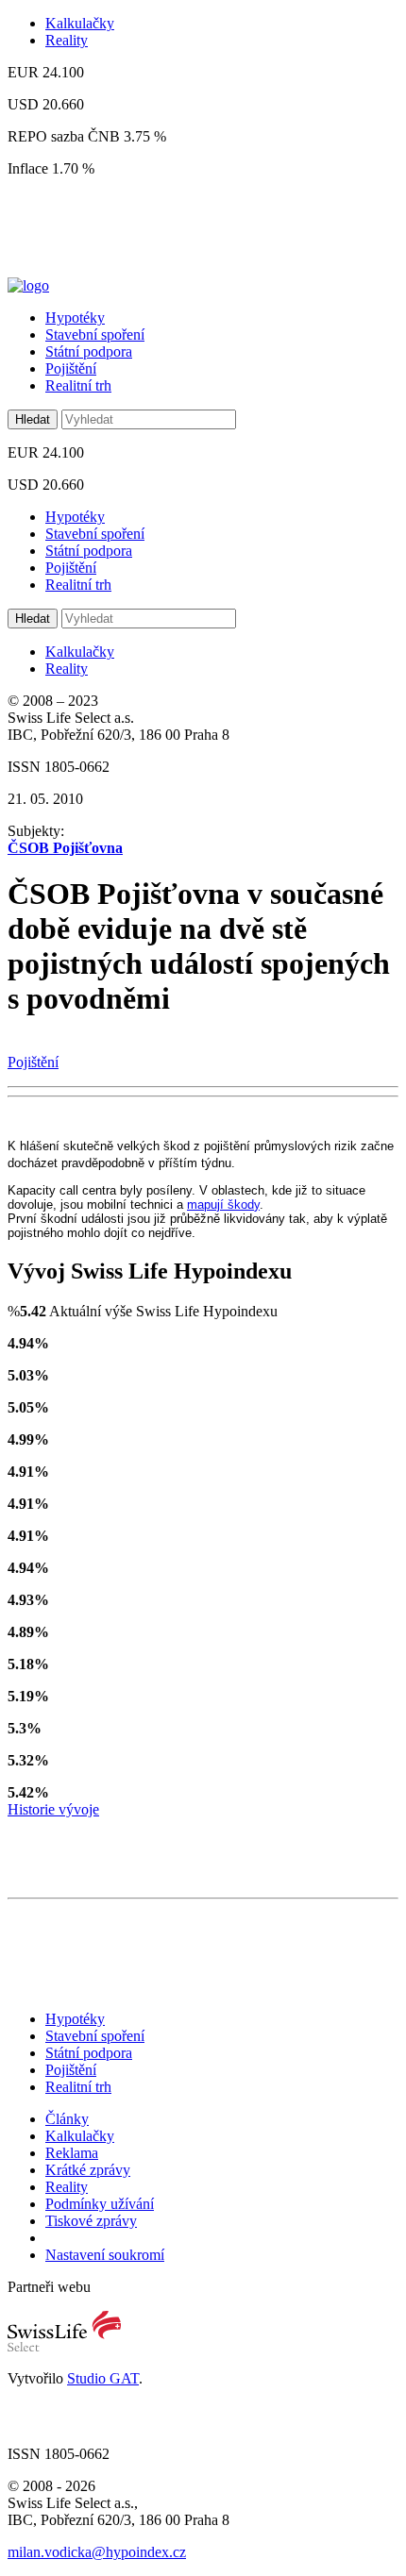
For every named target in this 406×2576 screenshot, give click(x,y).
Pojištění (71, 368)
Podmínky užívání (100, 2204)
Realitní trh (78, 385)
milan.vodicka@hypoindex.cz (97, 2552)
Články (67, 2119)
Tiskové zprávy (91, 2221)
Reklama (72, 2153)
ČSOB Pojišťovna (65, 848)
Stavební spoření (95, 335)
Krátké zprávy (88, 2170)
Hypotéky (75, 318)
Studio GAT (103, 2378)
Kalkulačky (80, 23)
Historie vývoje (53, 1809)
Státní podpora (89, 351)
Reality (67, 40)
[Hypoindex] (28, 285)
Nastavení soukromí (105, 2255)
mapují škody (223, 1204)
